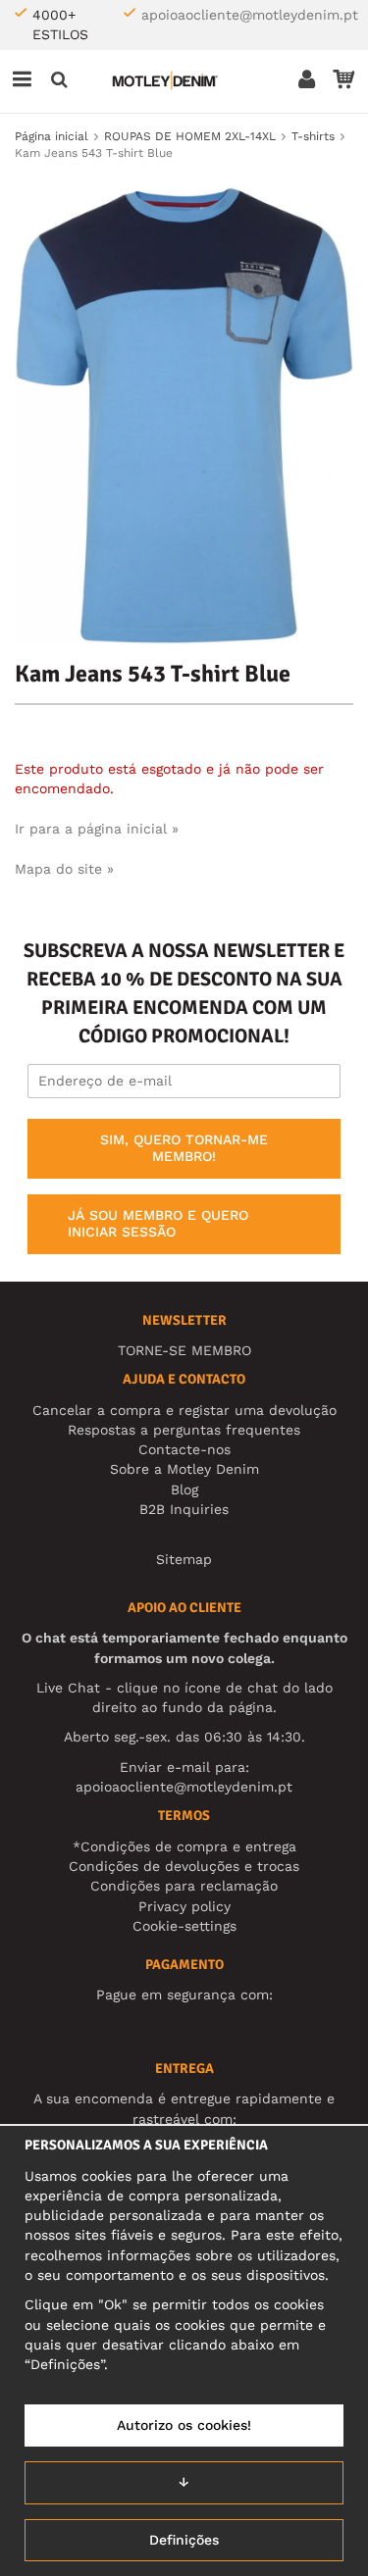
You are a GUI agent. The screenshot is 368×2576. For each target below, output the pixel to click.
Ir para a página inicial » (97, 829)
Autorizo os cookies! (184, 2425)
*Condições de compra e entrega (184, 1846)
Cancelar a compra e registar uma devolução (184, 1410)
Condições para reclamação (184, 1886)
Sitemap (184, 1559)
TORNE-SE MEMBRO (184, 1350)
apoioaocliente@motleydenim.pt (250, 15)
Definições (184, 2540)
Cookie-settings (184, 1926)
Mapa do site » (64, 869)
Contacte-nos (184, 1449)
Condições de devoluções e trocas (184, 1866)
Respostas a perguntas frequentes (184, 1430)
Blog (184, 1490)
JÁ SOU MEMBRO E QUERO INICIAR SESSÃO (158, 1224)
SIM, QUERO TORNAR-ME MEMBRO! (184, 1148)
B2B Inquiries (184, 1509)
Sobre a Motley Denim (184, 1469)
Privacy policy (184, 1906)
